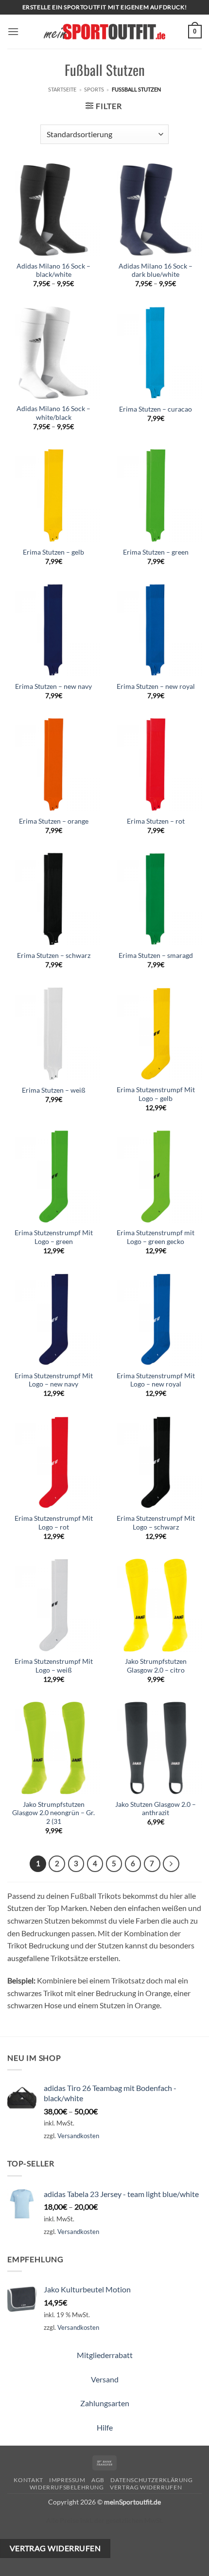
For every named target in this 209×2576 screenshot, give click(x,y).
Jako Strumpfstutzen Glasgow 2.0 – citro (156, 1666)
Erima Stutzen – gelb (53, 552)
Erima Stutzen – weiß (54, 1090)
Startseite (62, 89)
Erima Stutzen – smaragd (156, 955)
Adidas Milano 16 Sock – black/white (53, 270)
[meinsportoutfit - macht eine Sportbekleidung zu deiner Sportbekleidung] (104, 31)
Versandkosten (78, 2136)
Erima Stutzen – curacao (156, 409)
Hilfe (105, 2427)
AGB (98, 2480)
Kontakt (28, 2480)
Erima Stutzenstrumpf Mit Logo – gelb (156, 1094)
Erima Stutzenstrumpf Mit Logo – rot (54, 1523)
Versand (105, 2379)
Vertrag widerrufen (146, 2487)
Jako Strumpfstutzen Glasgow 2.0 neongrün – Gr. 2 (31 (53, 1813)
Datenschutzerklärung (151, 2480)
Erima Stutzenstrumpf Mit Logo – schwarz (156, 1523)
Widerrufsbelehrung (67, 2487)
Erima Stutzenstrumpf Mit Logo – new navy (54, 1380)
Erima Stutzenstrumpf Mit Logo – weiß (54, 1666)
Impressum (67, 2480)
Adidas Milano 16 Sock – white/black (53, 413)
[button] (13, 31)
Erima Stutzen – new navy (53, 686)
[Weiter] (171, 1864)
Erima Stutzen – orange (54, 821)
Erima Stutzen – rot (156, 821)
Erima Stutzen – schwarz (54, 955)
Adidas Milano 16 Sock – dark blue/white (156, 270)
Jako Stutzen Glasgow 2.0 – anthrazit (156, 1809)
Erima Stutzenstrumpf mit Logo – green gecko (156, 1237)
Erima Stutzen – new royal (156, 686)
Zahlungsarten (105, 2403)
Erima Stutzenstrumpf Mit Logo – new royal (156, 1380)
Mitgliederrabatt (105, 2355)
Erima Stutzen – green (156, 552)
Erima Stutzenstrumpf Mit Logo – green (54, 1237)
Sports (94, 89)
